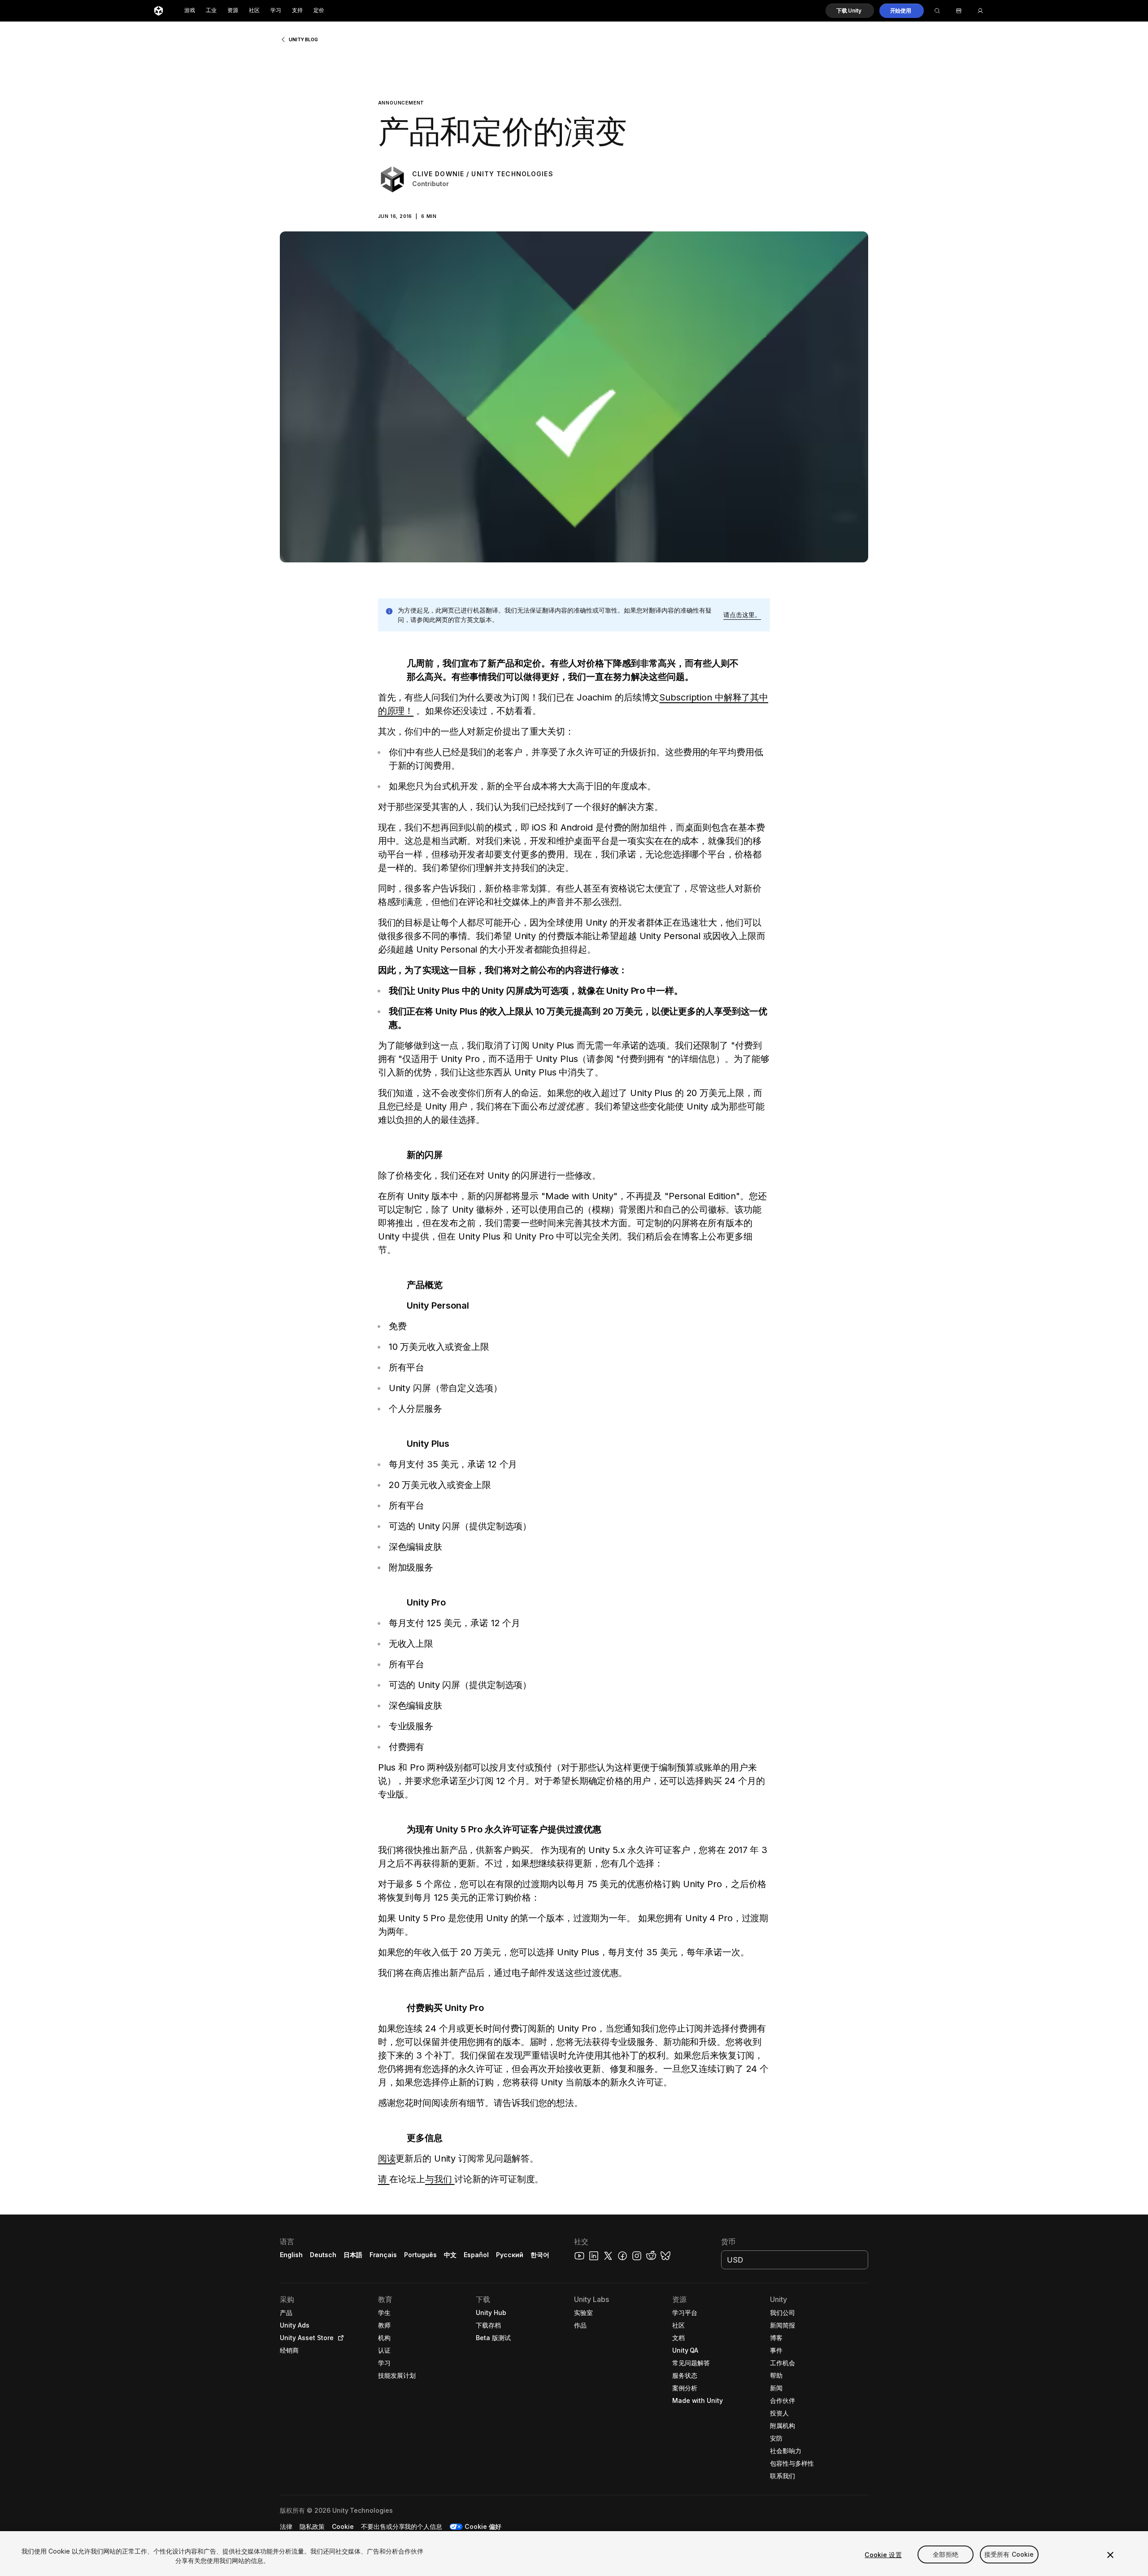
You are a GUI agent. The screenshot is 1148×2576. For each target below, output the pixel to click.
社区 (254, 11)
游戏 (190, 11)
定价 (319, 11)
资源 (233, 11)
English (291, 2255)
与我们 (440, 2179)
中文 (450, 2255)
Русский (510, 2255)
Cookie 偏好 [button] (483, 2526)
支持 (297, 11)
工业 (211, 11)
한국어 (540, 2255)
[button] (850, 11)
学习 (276, 11)
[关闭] (1110, 2555)
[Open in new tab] (339, 2338)
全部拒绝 (946, 2555)
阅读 (387, 2158)
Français (383, 2255)
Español (476, 2255)
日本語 (353, 2255)
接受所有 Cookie (1009, 2555)
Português (420, 2255)
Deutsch (323, 2255)
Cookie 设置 (883, 2555)
